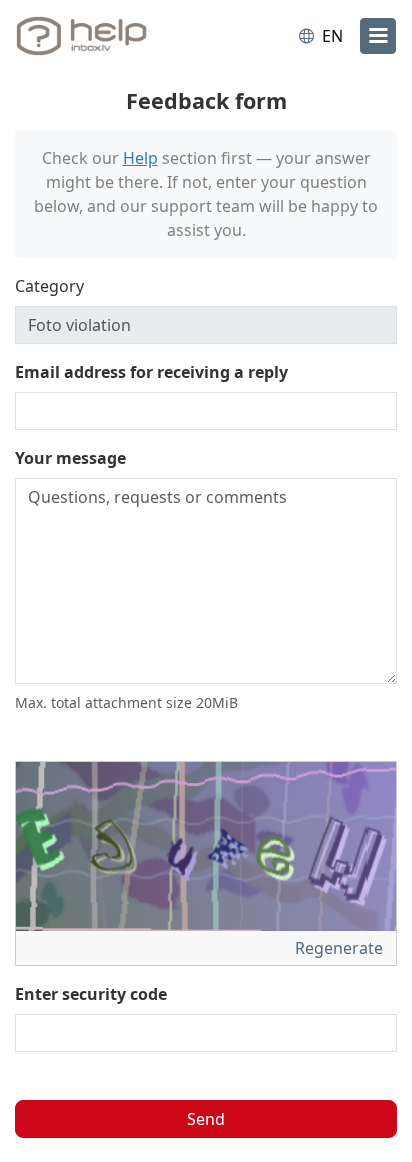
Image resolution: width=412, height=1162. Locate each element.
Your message (70, 458)
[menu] (378, 36)
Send (206, 1119)
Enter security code (91, 994)
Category (49, 286)
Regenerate (341, 948)
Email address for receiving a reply (151, 372)
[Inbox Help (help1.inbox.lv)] (98, 36)
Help (140, 158)
